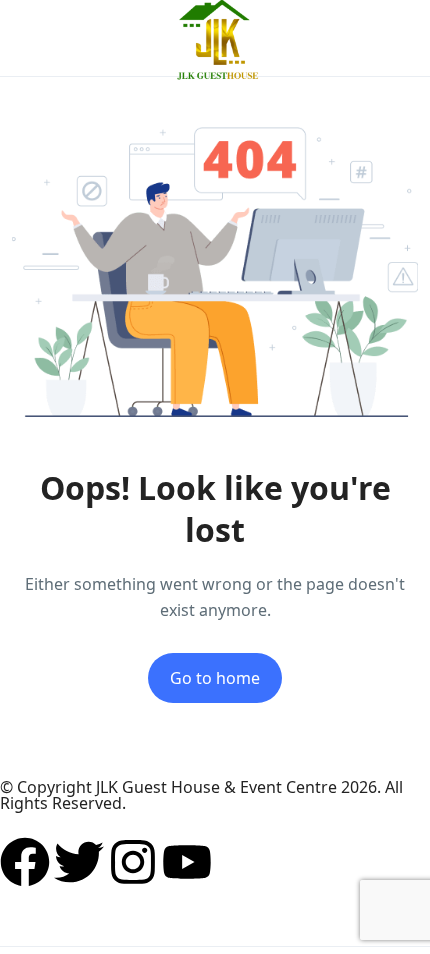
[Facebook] (25, 862)
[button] (343, 38)
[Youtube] (187, 862)
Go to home (215, 678)
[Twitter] (79, 862)
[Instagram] (133, 862)
